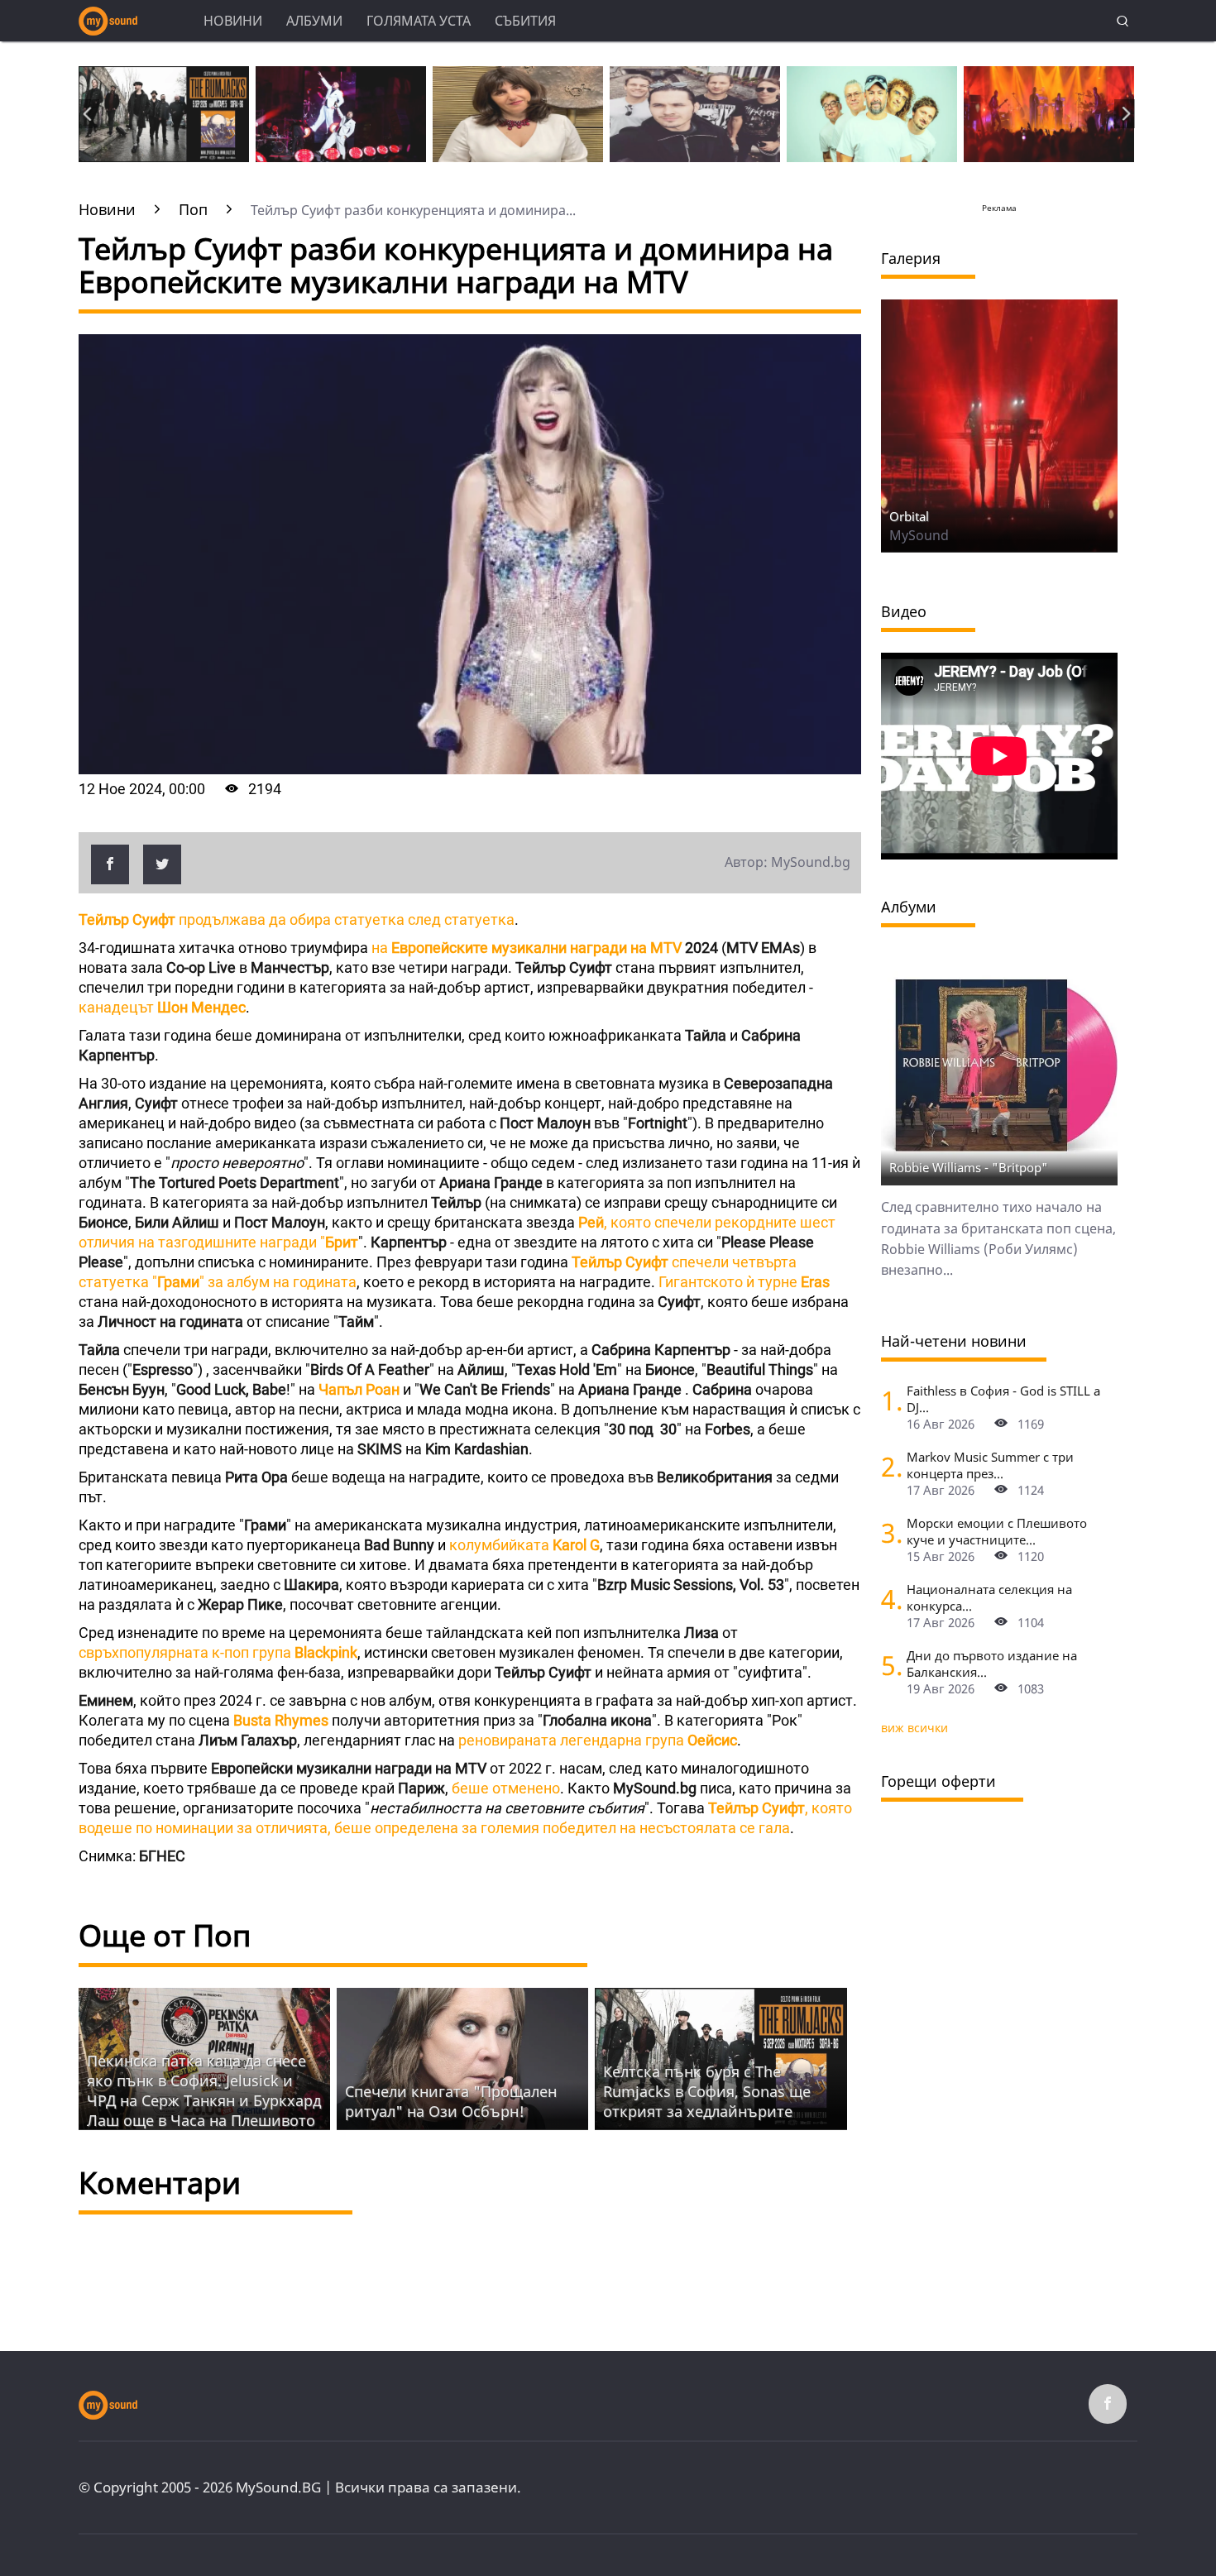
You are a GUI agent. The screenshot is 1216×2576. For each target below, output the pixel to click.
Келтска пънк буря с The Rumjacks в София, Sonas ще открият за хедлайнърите (707, 2091)
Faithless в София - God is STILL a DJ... (1003, 1399)
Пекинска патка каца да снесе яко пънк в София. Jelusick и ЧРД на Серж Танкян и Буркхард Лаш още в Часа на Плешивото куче (204, 2100)
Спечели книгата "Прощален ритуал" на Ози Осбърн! (451, 2101)
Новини (233, 21)
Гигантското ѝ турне (744, 1282)
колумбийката (524, 1545)
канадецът (162, 1007)
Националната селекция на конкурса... (989, 1597)
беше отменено (504, 1788)
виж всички (914, 1728)
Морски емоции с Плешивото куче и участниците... (997, 1531)
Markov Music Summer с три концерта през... (990, 1465)
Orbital (909, 516)
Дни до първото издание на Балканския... (992, 1664)
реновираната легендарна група (598, 1740)
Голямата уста (419, 21)
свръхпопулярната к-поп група (218, 1652)
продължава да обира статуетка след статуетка (297, 919)
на (527, 948)
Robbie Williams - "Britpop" (969, 1167)
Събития (525, 21)
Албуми (314, 21)
